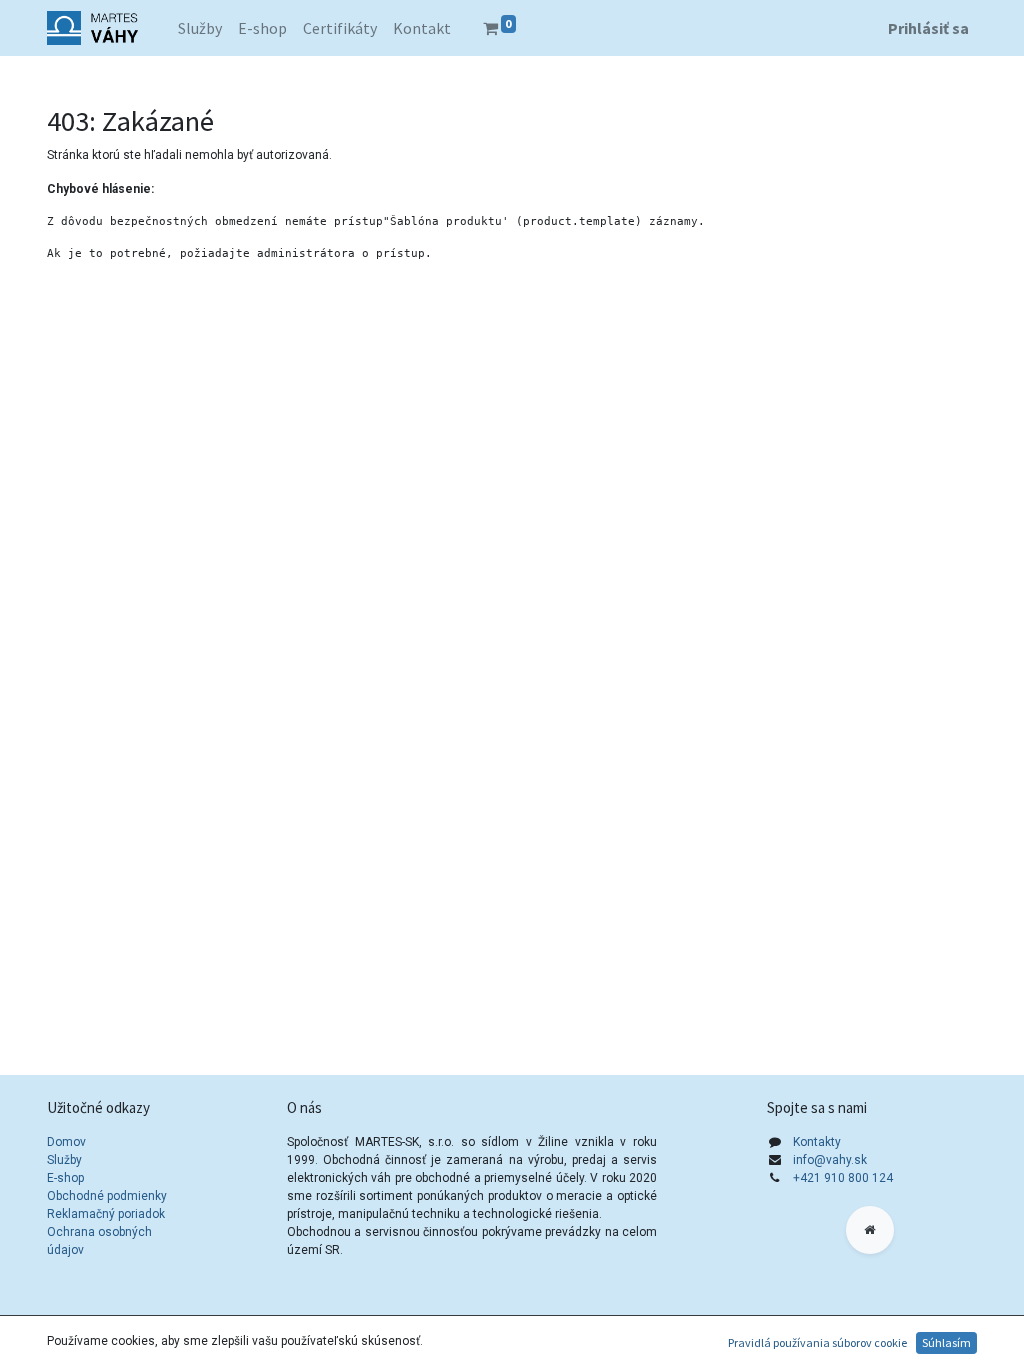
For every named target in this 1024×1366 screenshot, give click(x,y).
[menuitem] (200, 28)
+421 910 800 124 (843, 1178)
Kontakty (817, 1142)
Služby (64, 1160)
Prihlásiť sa (928, 28)
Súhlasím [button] (946, 1342)
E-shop (65, 1178)
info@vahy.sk (830, 1160)
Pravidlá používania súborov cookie (817, 1342)
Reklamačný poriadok (106, 1214)
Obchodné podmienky (107, 1196)
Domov (66, 1142)
